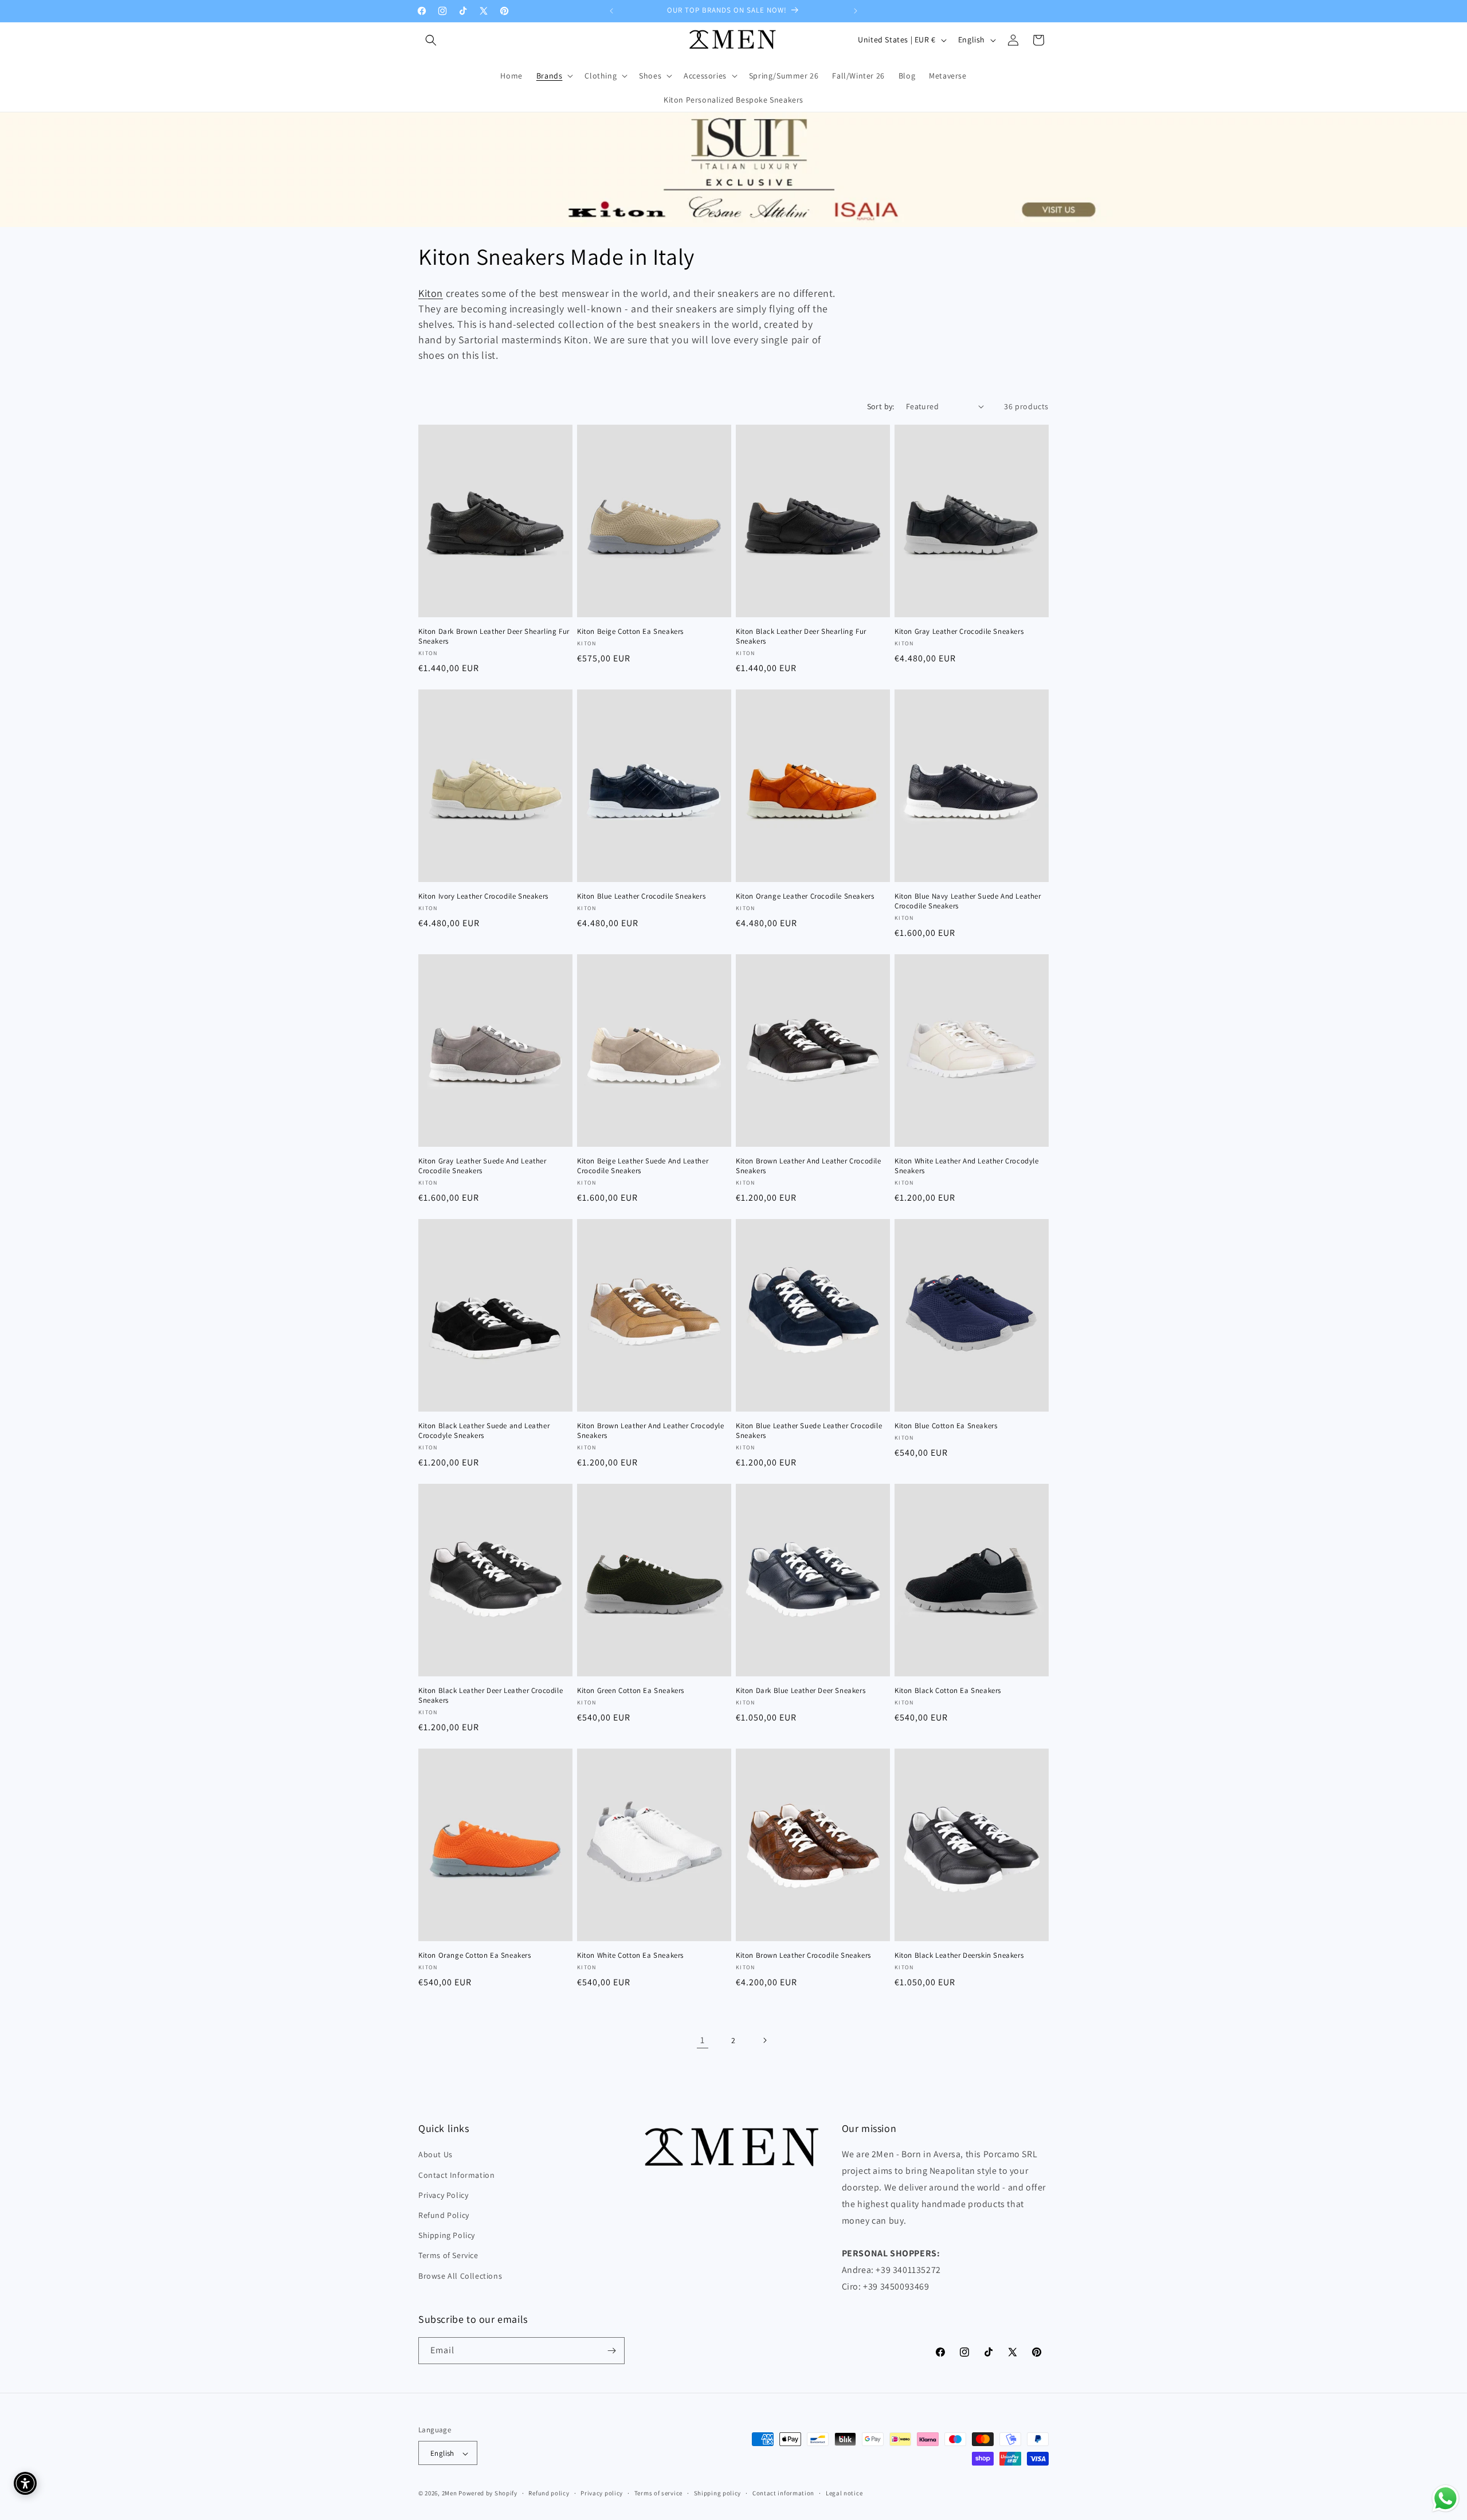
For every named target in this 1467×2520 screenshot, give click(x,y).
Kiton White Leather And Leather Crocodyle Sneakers (967, 1166)
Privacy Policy (443, 2195)
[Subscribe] (611, 2351)
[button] (431, 40)
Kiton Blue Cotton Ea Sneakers (946, 1426)
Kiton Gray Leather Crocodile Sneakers (959, 632)
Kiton (431, 293)
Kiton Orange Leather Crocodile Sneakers (805, 896)
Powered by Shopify (488, 2494)
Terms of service (658, 2493)
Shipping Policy (447, 2235)
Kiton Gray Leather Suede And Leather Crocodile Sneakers (483, 1166)
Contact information (783, 2493)
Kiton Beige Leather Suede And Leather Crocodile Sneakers (643, 1166)
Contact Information (456, 2175)
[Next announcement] (856, 11)
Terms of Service (448, 2256)
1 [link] (703, 2040)
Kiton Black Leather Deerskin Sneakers (959, 1955)
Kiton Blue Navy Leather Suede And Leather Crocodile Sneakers (968, 901)
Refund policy (549, 2493)
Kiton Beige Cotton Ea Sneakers (630, 632)
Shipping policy (718, 2493)
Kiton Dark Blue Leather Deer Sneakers (801, 1691)
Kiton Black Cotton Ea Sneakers (948, 1691)
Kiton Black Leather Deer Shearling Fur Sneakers (801, 636)
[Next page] (764, 2040)
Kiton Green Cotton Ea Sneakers (631, 1691)
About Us (436, 2155)
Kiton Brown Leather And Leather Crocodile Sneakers (809, 1166)
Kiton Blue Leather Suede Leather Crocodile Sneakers (809, 1431)
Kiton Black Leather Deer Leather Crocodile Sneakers (491, 1696)
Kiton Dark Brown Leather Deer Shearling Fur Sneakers (494, 636)
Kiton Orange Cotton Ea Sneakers (475, 1955)
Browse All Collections (460, 2276)
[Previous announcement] (611, 11)
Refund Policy (444, 2215)
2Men (450, 2494)
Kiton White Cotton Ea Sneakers (630, 1955)
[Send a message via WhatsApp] (1446, 2499)
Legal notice (844, 2493)
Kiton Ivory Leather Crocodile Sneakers (483, 896)
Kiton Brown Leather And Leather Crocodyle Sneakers (651, 1431)
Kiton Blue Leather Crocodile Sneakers (641, 896)
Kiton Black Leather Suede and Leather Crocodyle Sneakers (484, 1431)
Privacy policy (602, 2493)
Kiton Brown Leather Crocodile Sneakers (803, 1955)
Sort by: (881, 406)
